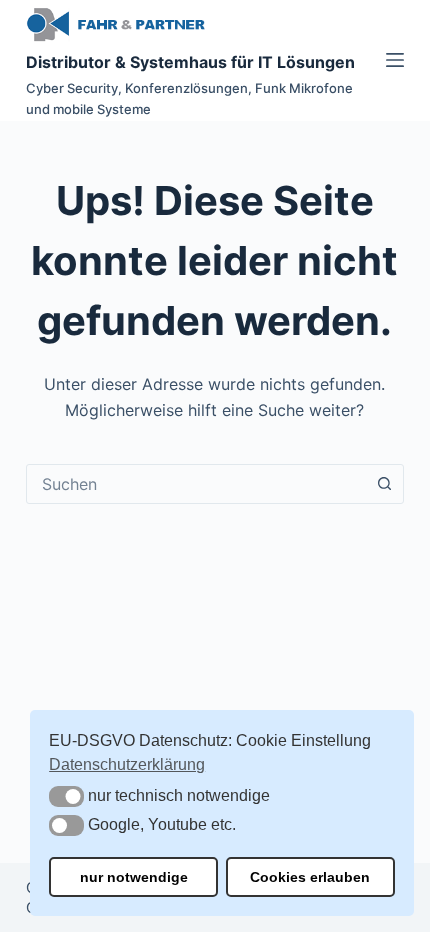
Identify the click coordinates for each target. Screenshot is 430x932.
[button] (66, 796)
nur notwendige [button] (134, 877)
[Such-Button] (384, 484)
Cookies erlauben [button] (310, 877)
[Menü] (395, 60)
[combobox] (196, 484)
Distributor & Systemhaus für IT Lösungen (190, 62)
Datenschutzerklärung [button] (127, 764)
